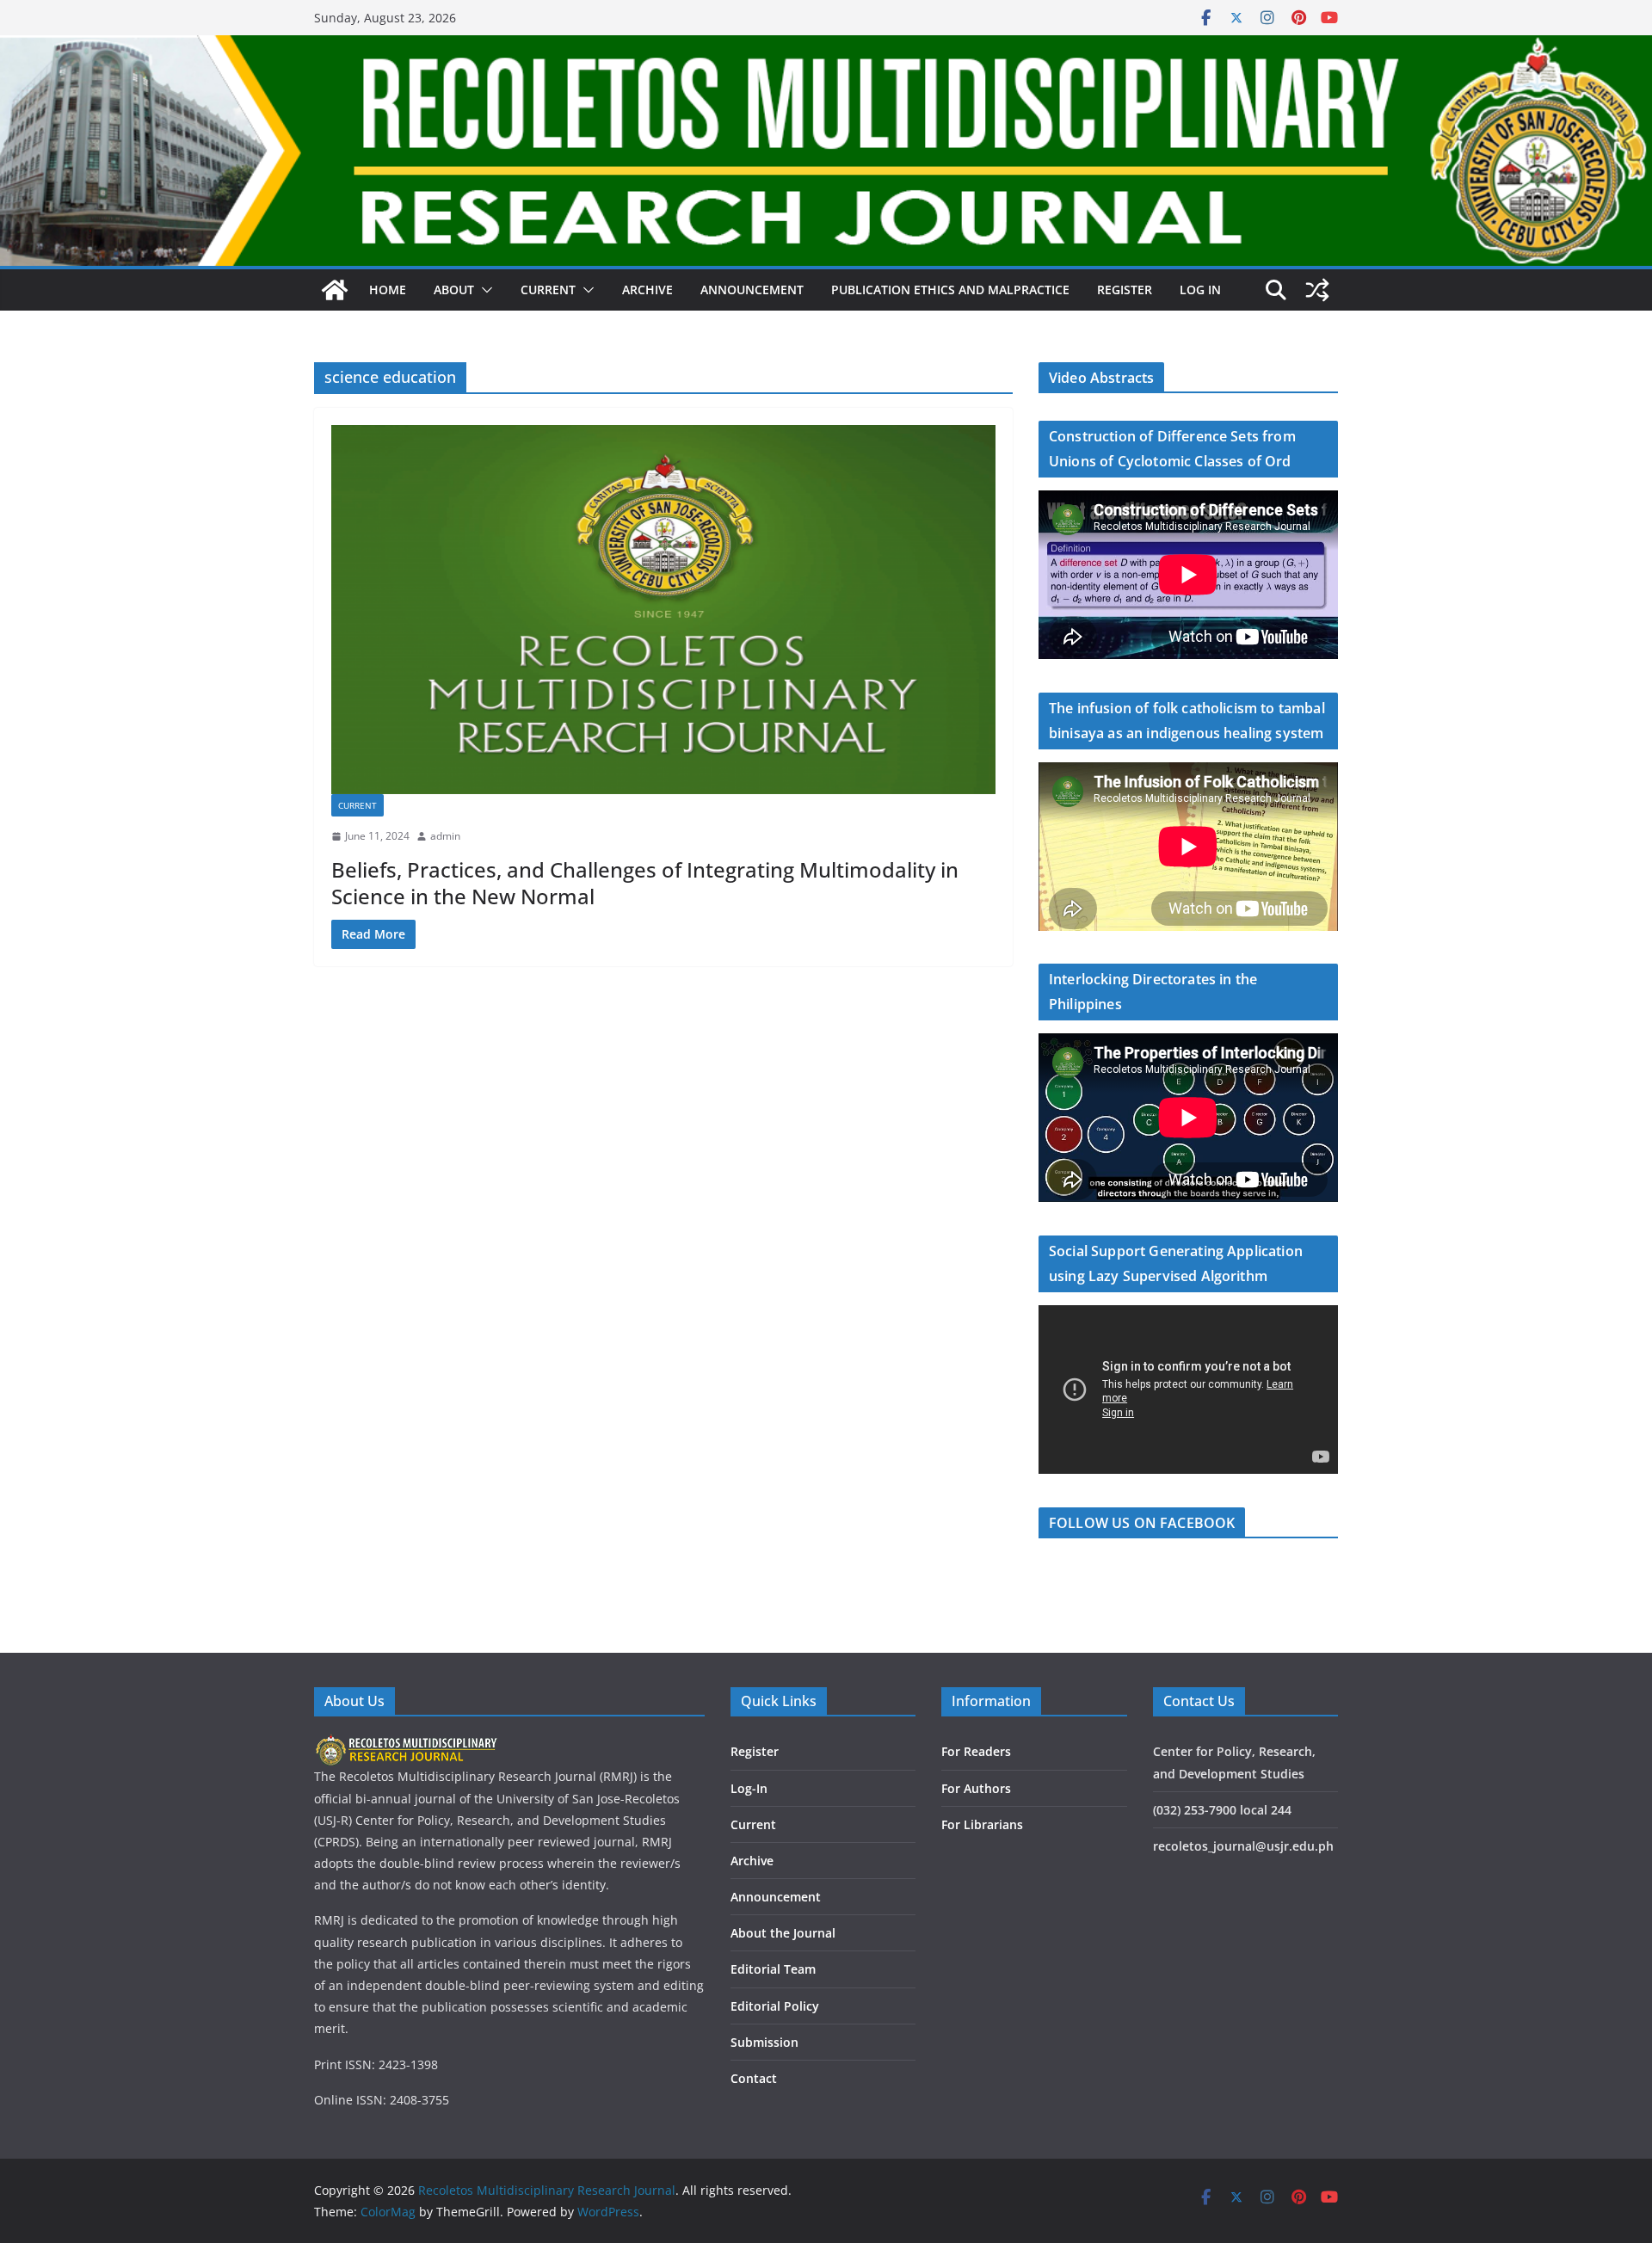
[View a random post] (1317, 290)
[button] (484, 290)
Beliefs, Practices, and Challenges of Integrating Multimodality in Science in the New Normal (645, 883)
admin (445, 836)
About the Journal (783, 1933)
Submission (764, 2042)
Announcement (752, 290)
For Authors (976, 1788)
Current (358, 805)
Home (388, 290)
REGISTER (1125, 290)
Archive (647, 290)
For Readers (976, 1751)
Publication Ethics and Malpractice (950, 290)
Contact (754, 2078)
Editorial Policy (775, 2006)
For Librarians (982, 1824)
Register (755, 1751)
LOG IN (1200, 290)
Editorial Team (773, 1969)
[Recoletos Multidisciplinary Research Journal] (335, 290)
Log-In (749, 1788)
